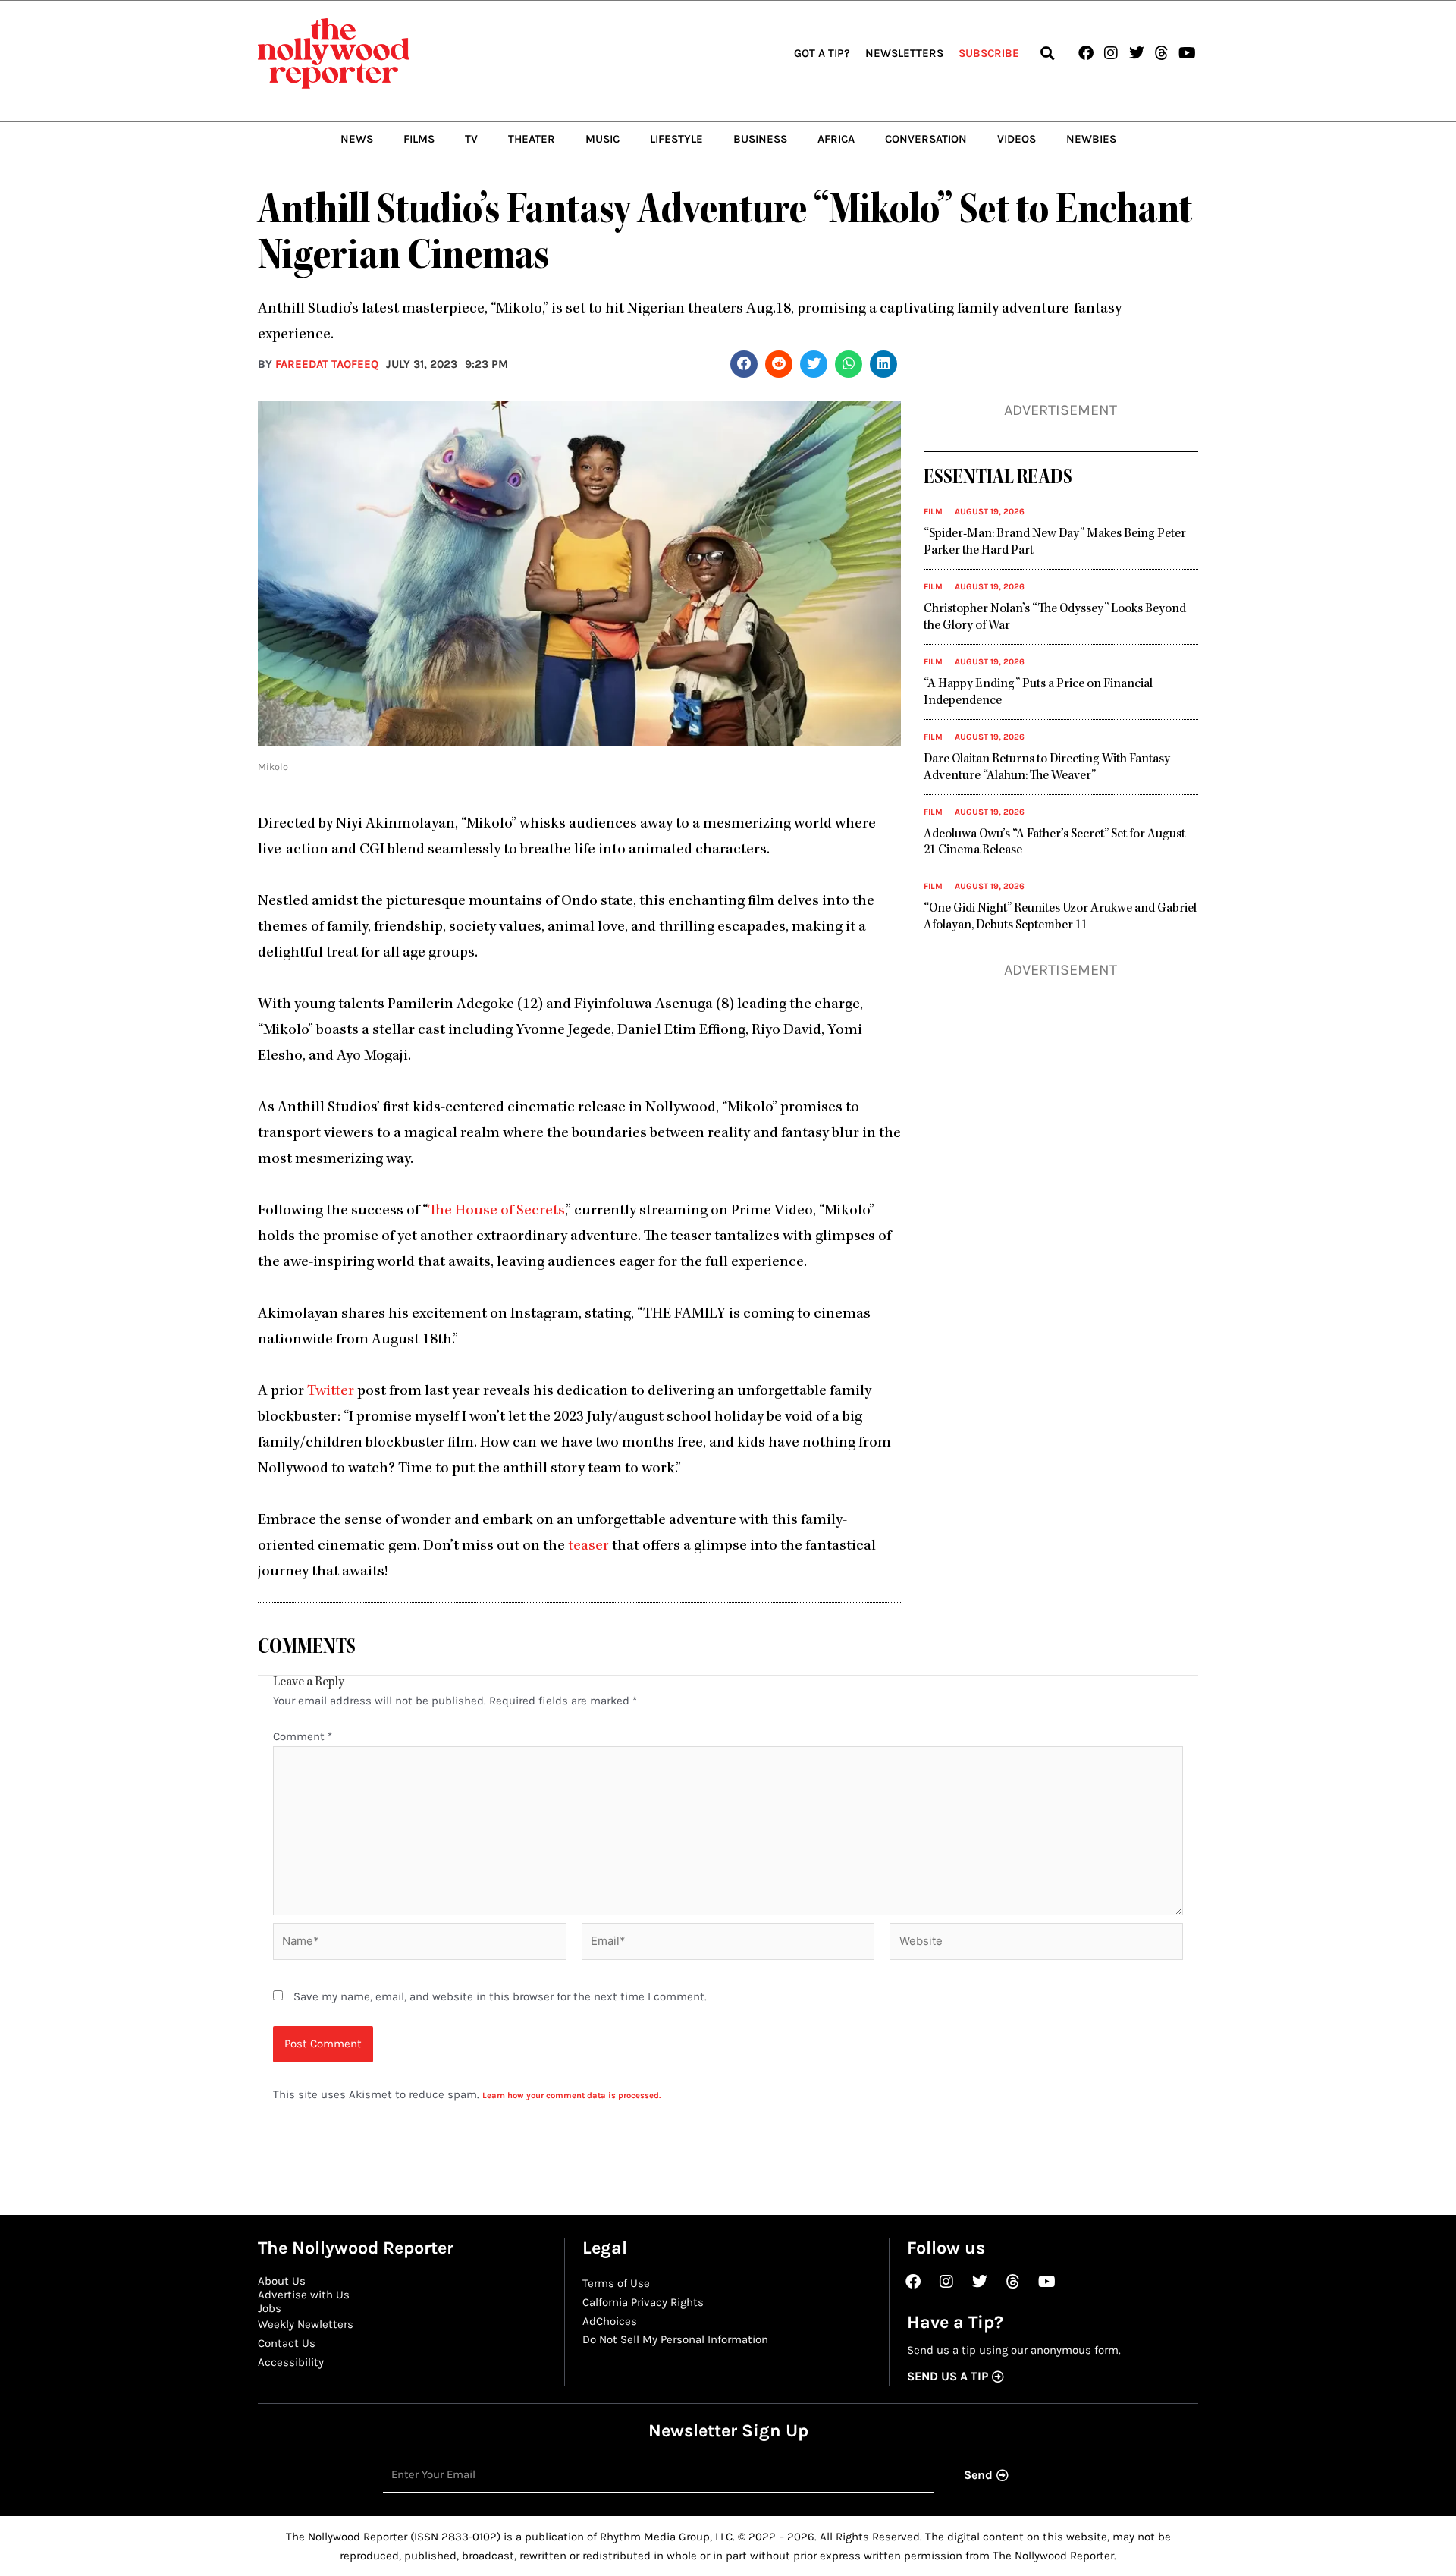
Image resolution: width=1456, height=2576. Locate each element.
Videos (1017, 139)
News (357, 139)
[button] (1047, 53)
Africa (836, 139)
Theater (532, 139)
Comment (303, 1736)
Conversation (926, 139)
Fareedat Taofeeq (327, 364)
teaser (588, 1547)
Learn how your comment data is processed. (571, 2095)
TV (471, 139)
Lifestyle (676, 139)
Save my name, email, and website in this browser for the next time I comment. (500, 1996)
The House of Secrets (497, 1211)
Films (419, 139)
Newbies (1091, 139)
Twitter (331, 1392)
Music (602, 139)
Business (760, 139)
